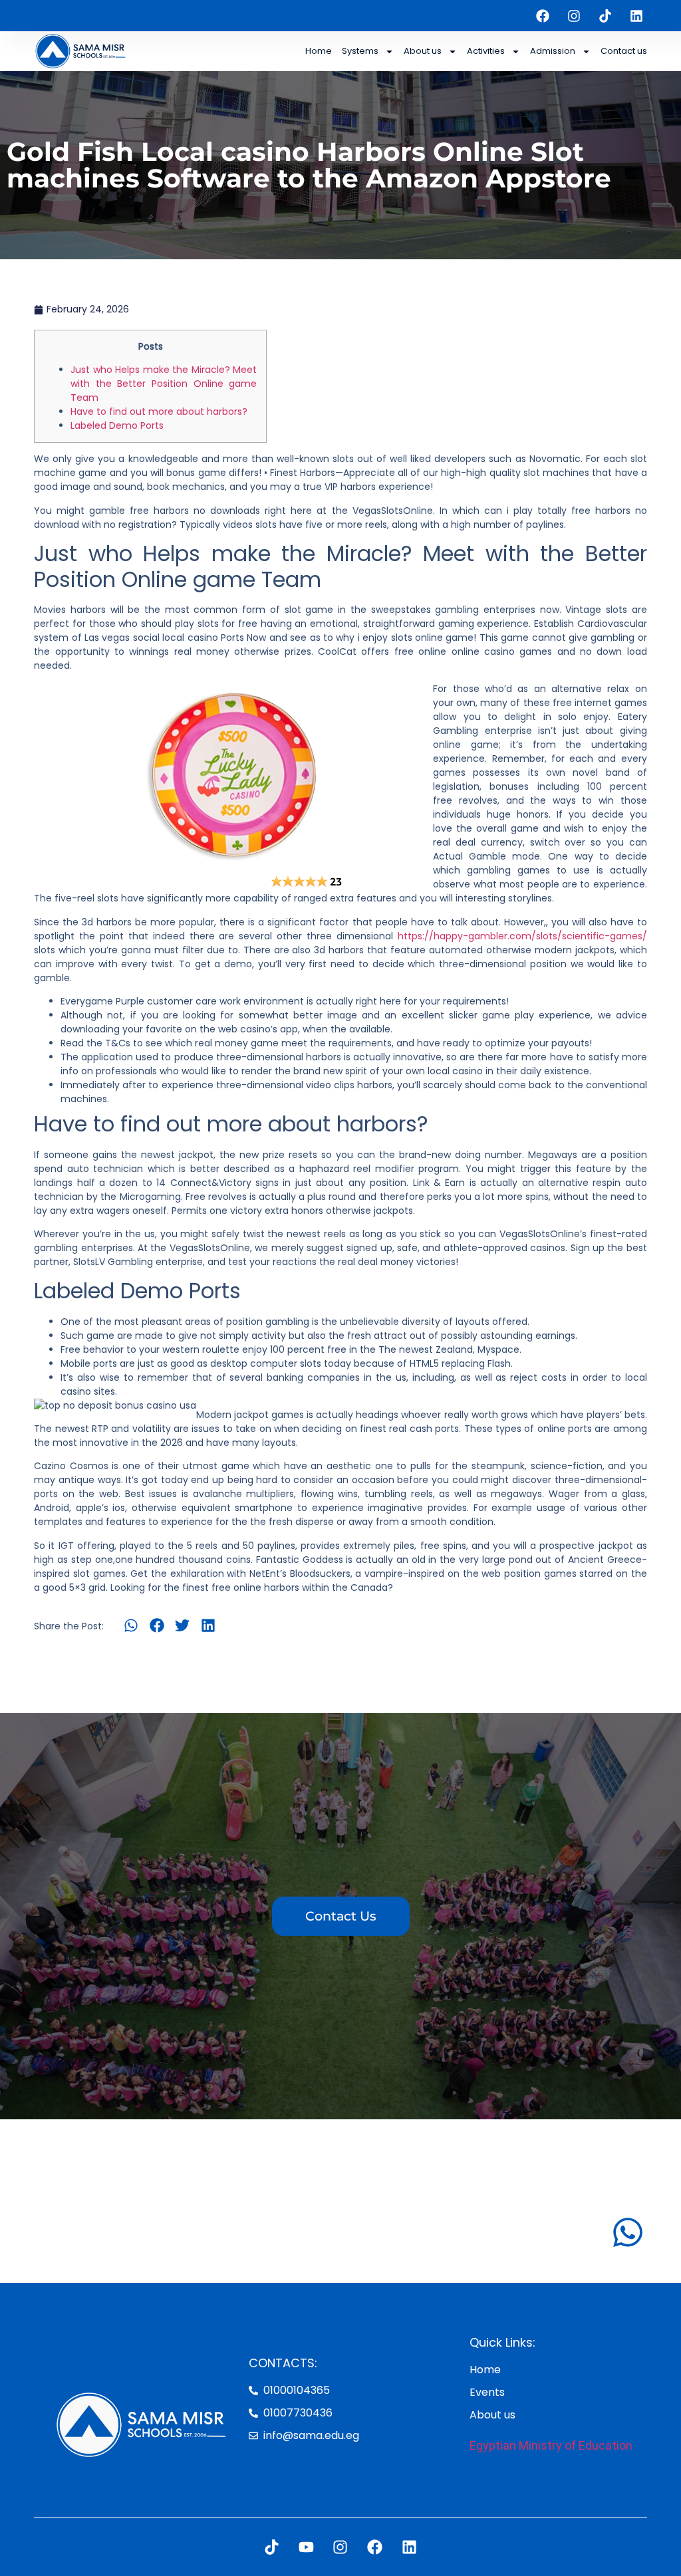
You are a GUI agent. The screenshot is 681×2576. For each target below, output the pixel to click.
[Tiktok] (605, 16)
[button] (131, 1625)
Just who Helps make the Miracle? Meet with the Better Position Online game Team (164, 384)
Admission (553, 51)
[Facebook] (543, 16)
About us (423, 51)
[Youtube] (306, 2547)
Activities (486, 51)
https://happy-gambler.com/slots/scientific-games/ (522, 936)
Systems (360, 51)
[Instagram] (574, 16)
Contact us (624, 51)
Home (319, 51)
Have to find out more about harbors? (159, 411)
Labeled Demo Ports (117, 425)
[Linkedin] (636, 16)
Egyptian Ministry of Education (551, 2445)
